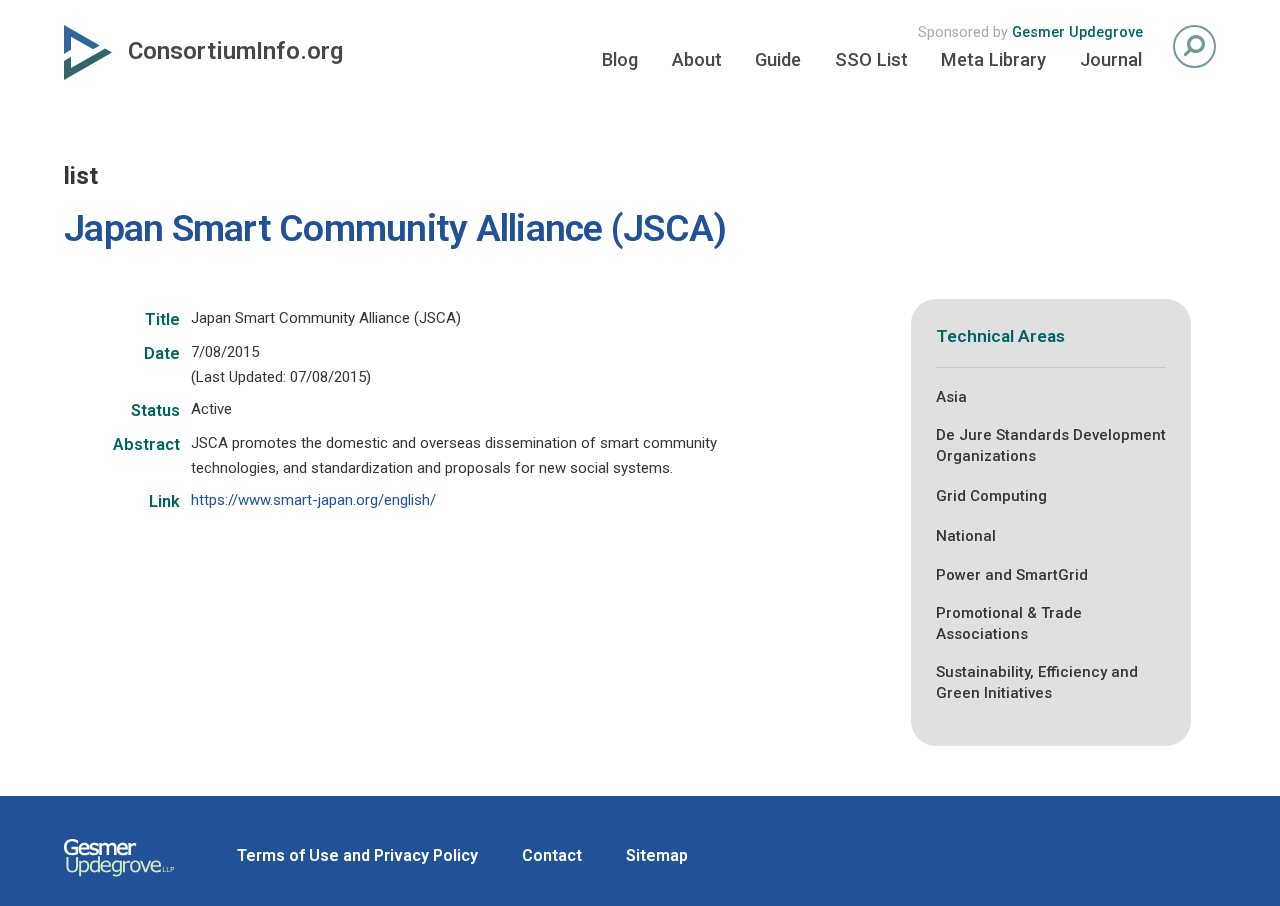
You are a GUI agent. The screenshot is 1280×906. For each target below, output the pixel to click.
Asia (951, 397)
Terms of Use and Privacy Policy (357, 855)
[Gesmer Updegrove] (119, 879)
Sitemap (657, 855)
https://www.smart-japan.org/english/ (313, 500)
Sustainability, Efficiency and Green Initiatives (1037, 682)
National (966, 536)
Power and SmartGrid (1012, 575)
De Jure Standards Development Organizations (1051, 445)
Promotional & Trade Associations (1009, 623)
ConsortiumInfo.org (235, 51)
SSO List (871, 59)
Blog (620, 59)
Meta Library (993, 59)
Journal (1111, 59)
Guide (778, 59)
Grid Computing (991, 496)
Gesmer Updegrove (1077, 32)
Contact (552, 855)
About (697, 59)
